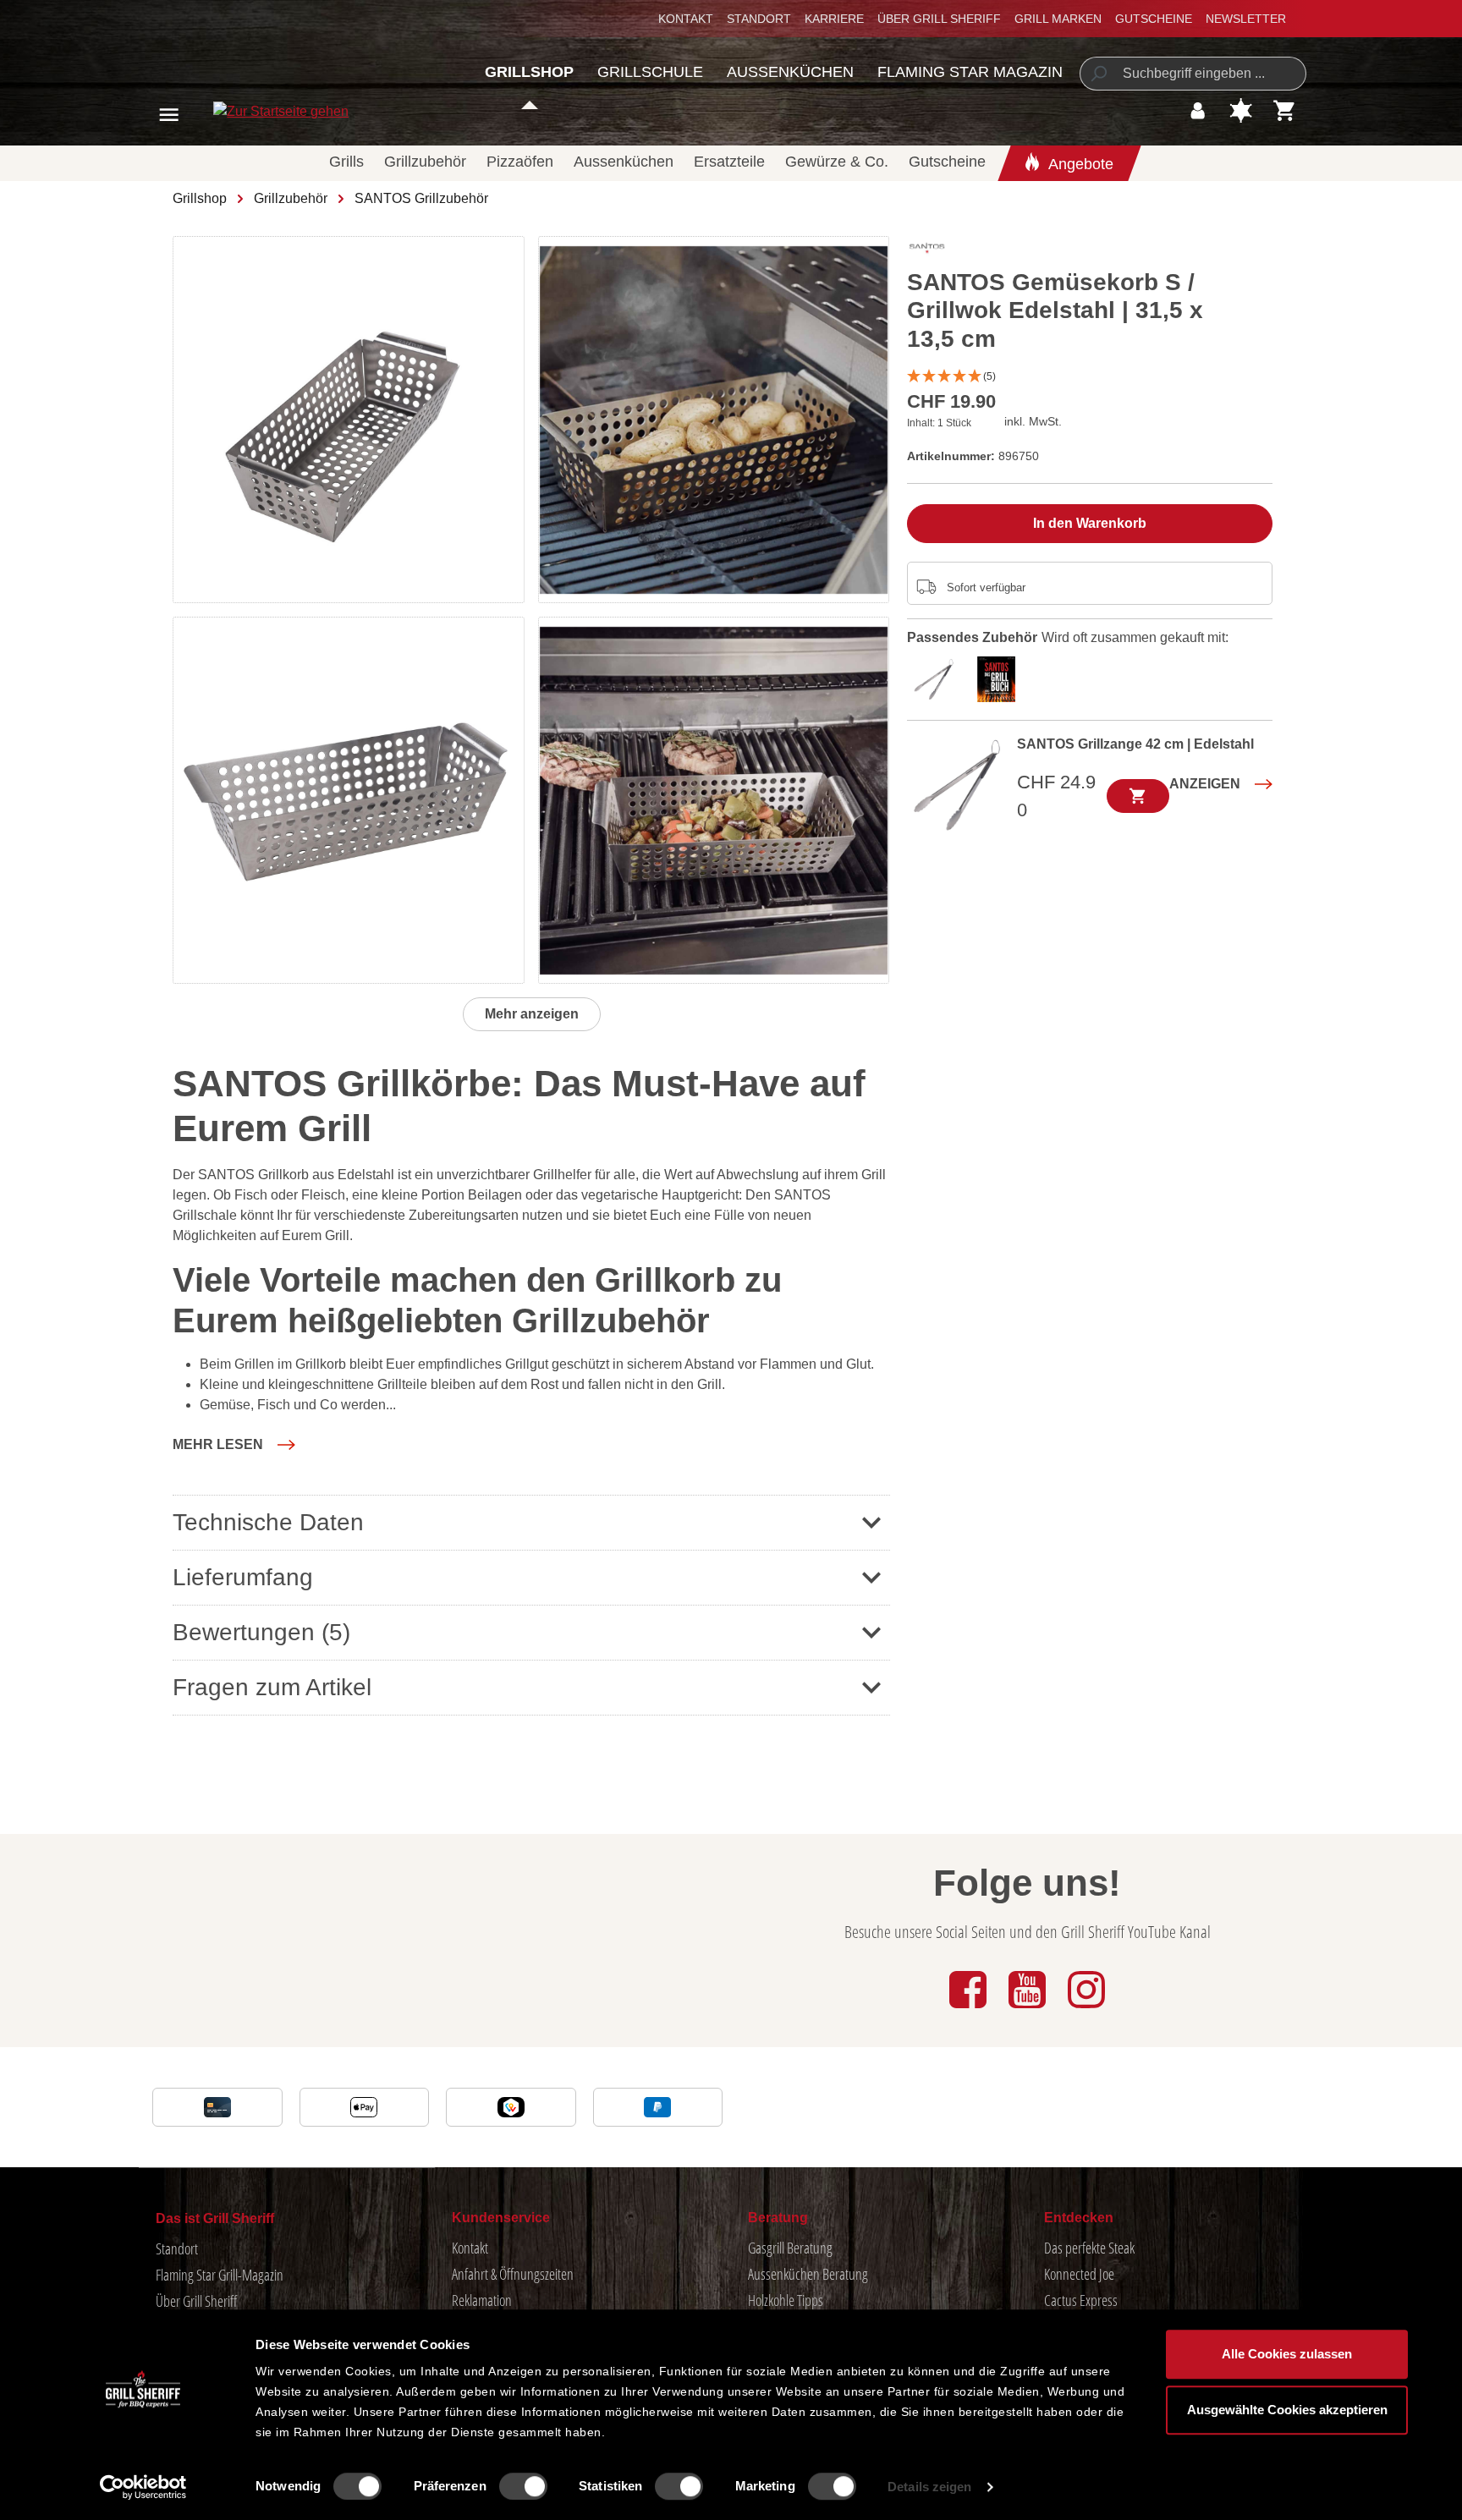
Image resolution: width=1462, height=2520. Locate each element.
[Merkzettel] (1241, 110)
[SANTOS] (927, 252)
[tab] (938, 677)
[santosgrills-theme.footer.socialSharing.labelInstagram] (1086, 2009)
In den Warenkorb (1090, 523)
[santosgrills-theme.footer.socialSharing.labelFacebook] (970, 2009)
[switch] (523, 2486)
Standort (759, 19)
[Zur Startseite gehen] (262, 111)
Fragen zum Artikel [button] (272, 1687)
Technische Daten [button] (268, 1522)
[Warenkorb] (1285, 110)
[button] (234, 1445)
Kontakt (686, 19)
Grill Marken (1058, 19)
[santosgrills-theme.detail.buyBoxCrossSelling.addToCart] (1138, 796)
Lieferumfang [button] (243, 1577)
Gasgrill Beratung (790, 2248)
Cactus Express (1081, 2300)
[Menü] (169, 115)
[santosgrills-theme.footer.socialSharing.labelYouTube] (1029, 2009)
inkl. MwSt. (1033, 421)
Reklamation (482, 2300)
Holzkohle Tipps (786, 2300)
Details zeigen (929, 2487)
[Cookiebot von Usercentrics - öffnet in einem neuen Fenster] (143, 2487)
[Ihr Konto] (1198, 110)
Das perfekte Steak (1089, 2248)
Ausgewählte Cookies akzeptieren (1287, 2410)
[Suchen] (1098, 74)
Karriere (834, 19)
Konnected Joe (1079, 2274)
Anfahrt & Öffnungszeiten (513, 2274)
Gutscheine (1154, 19)
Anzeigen (1205, 784)
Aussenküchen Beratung (808, 2274)
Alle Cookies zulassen (1287, 2354)
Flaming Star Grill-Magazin (220, 2275)
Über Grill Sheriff (939, 19)
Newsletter (1246, 19)
